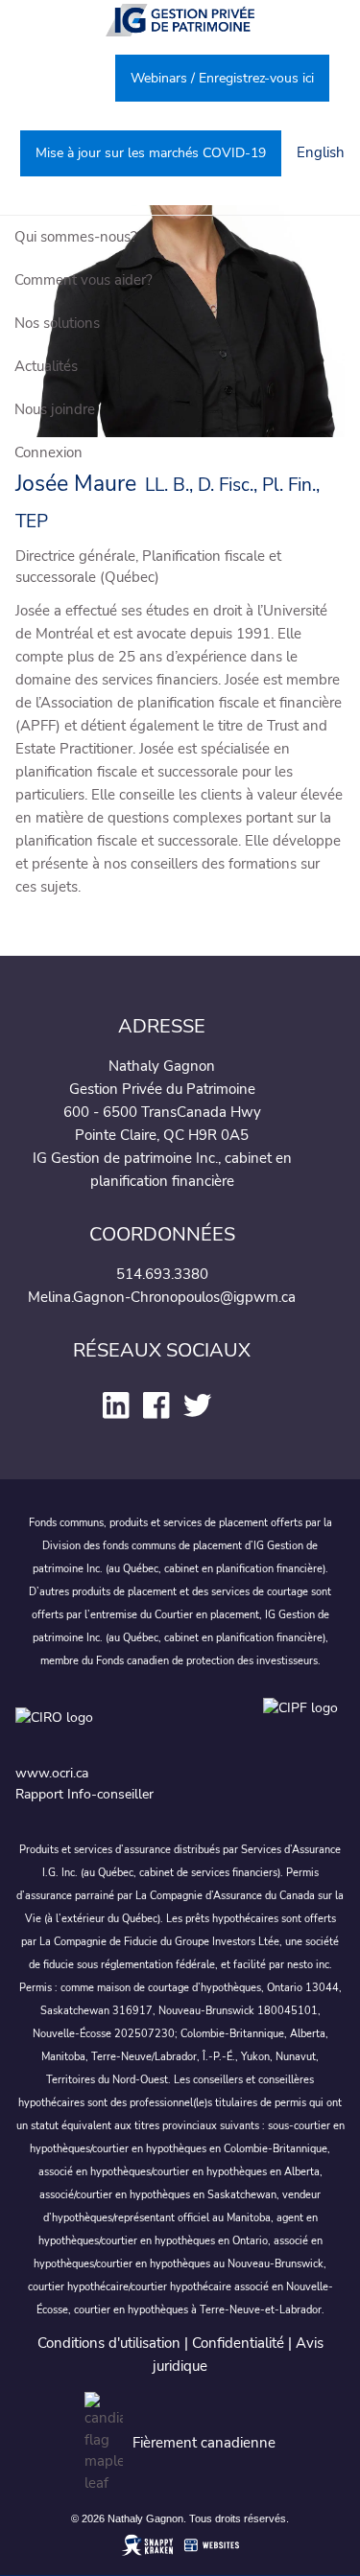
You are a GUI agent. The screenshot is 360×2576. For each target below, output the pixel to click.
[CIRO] (131, 1726)
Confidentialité (238, 2343)
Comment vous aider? (84, 280)
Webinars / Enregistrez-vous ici (222, 78)
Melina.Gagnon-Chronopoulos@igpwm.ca (162, 1297)
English (321, 152)
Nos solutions (57, 323)
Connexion (48, 453)
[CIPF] (304, 1726)
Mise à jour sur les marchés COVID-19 (151, 153)
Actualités (46, 366)
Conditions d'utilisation (109, 2343)
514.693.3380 (162, 1274)
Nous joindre (55, 409)
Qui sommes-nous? (76, 237)
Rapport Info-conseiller (84, 1794)
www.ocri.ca (52, 1773)
